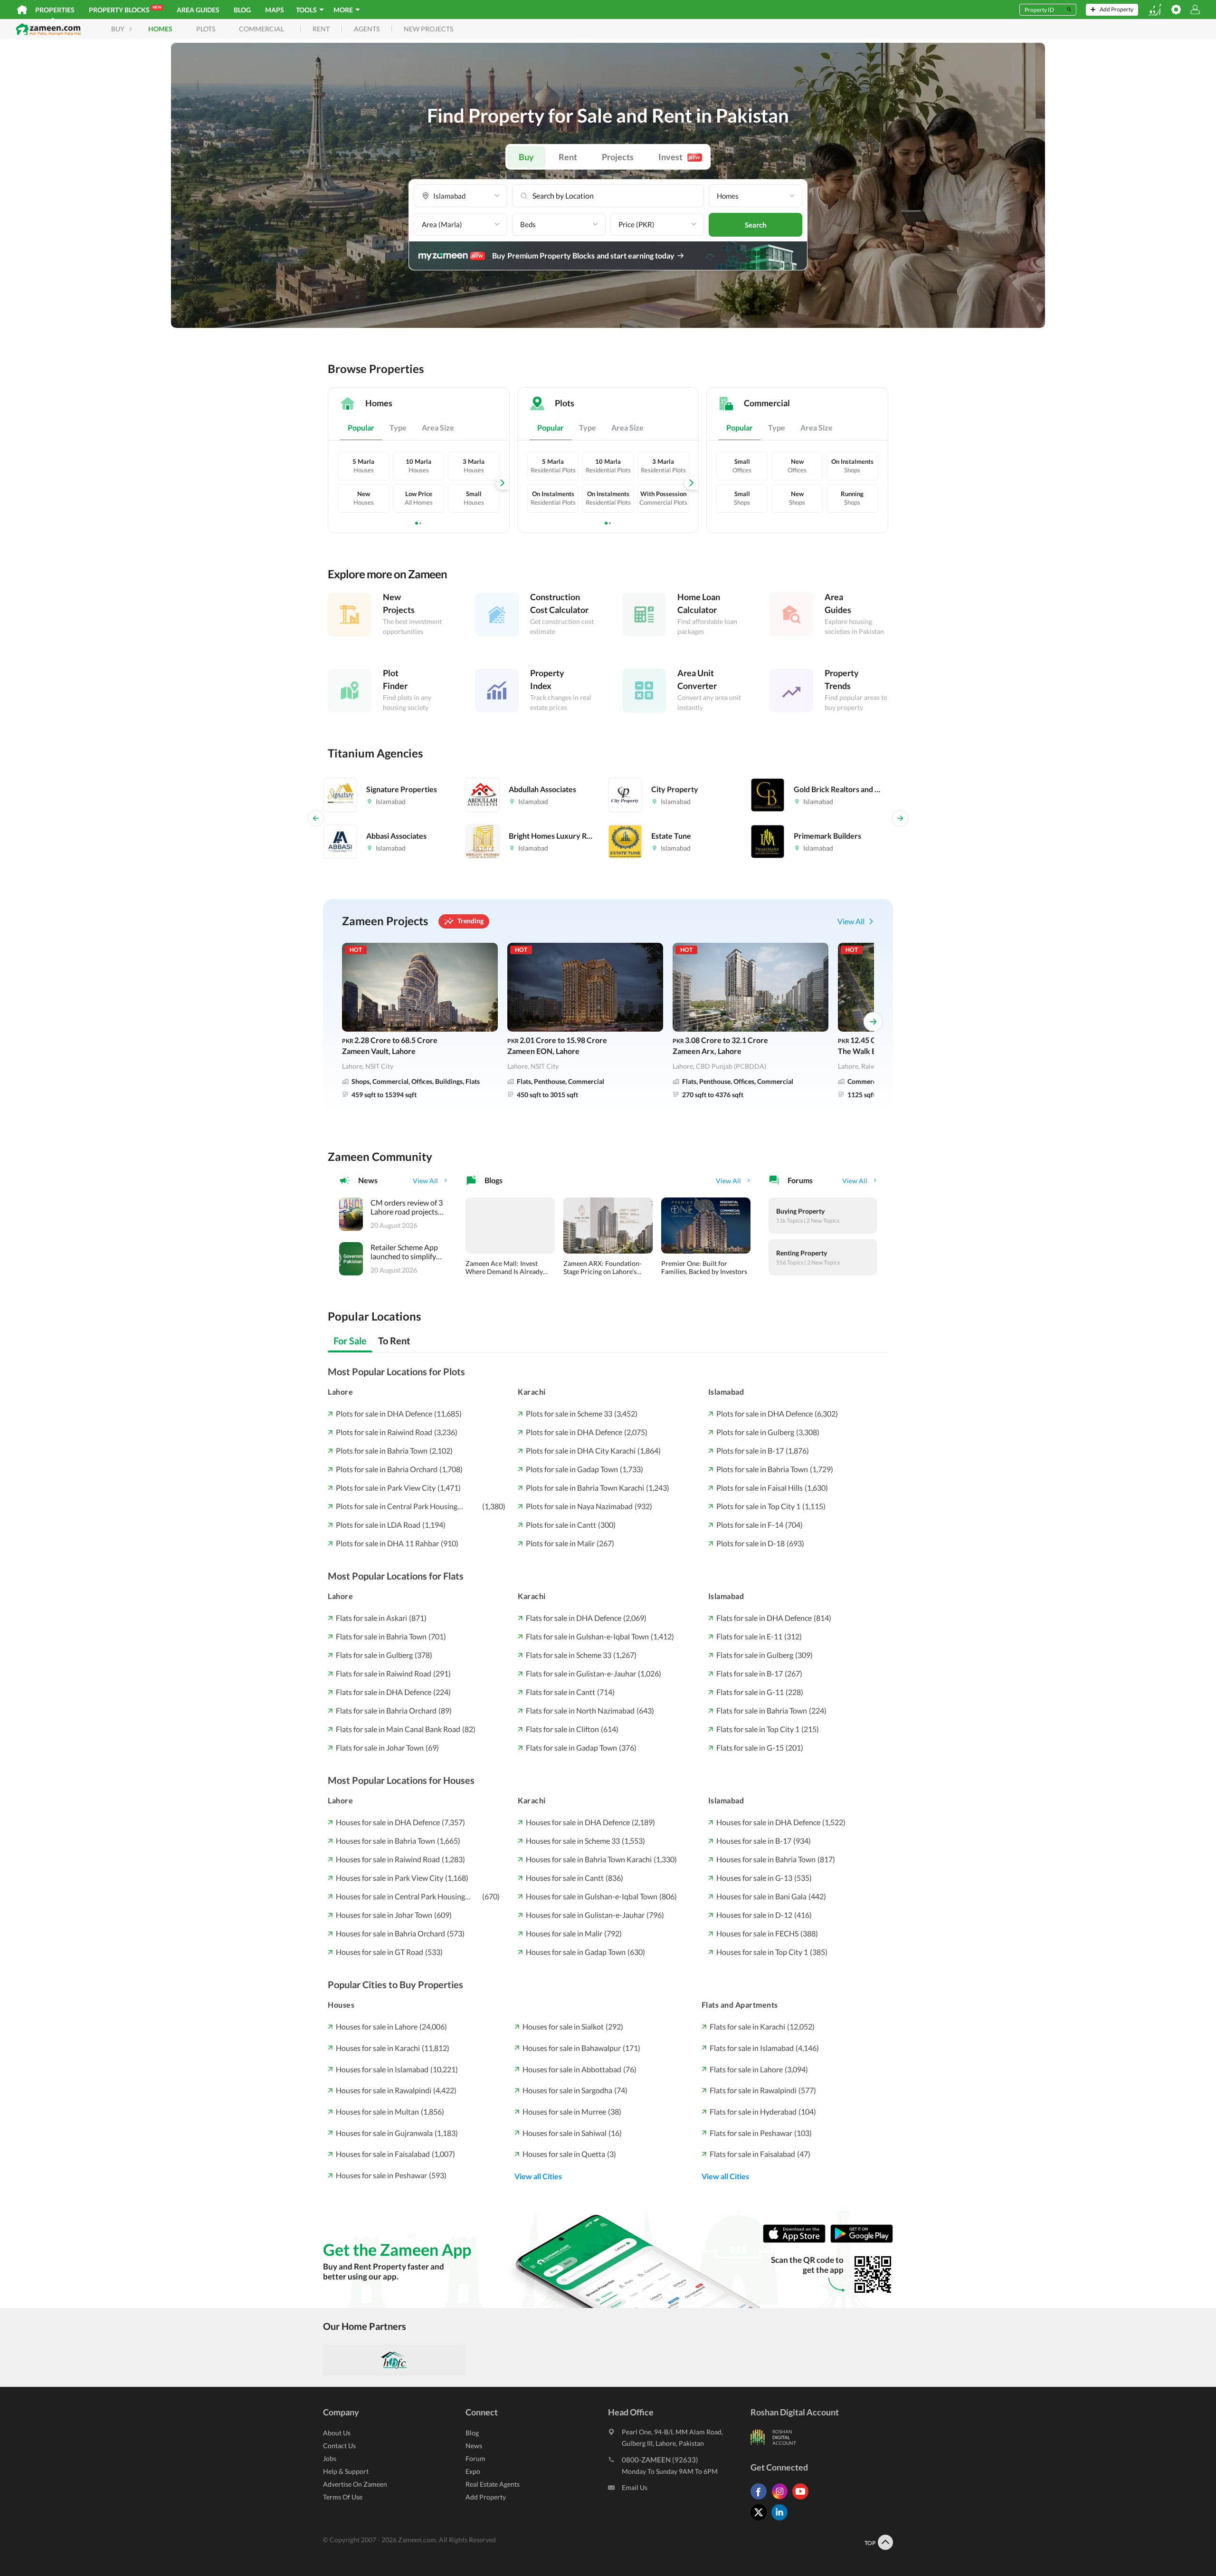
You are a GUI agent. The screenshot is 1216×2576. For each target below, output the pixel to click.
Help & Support (346, 2471)
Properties (55, 10)
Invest (679, 157)
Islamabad (726, 1392)
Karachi (532, 1392)
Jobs (330, 2458)
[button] (461, 196)
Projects (618, 157)
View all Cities (538, 2176)
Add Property (486, 2497)
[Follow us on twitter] (761, 2520)
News (474, 2446)
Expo (473, 2471)
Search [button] (756, 225)
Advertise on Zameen (355, 2484)
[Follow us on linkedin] (782, 2520)
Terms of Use (343, 2497)
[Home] (22, 10)
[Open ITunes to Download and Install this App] (797, 2240)
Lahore (340, 1392)
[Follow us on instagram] (782, 2499)
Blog (242, 10)
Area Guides (198, 10)
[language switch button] (1155, 10)
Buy (526, 157)
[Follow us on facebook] (761, 2499)
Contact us (339, 2446)
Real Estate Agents (493, 2484)
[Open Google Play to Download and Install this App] (862, 2240)
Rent (568, 157)
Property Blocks (125, 9)
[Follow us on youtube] (803, 2499)
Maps (275, 10)
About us (337, 2433)
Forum (475, 2458)
